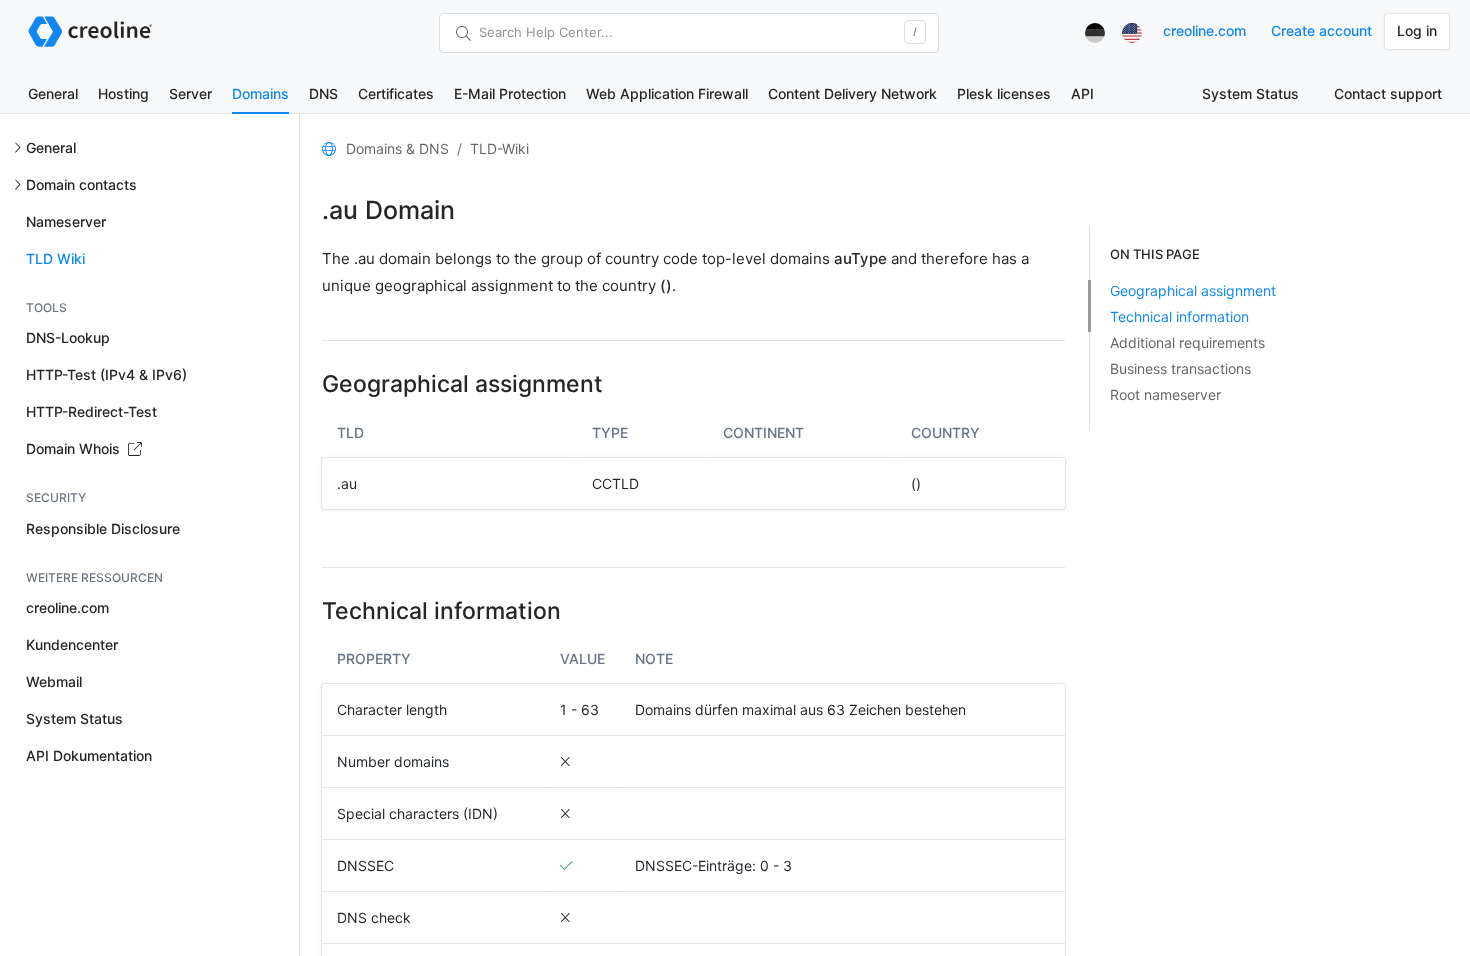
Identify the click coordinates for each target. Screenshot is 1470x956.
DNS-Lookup (68, 337)
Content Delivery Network (852, 93)
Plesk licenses (1004, 93)
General (53, 93)
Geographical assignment (1193, 290)
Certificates (396, 93)
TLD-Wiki (499, 148)
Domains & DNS (397, 148)
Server (190, 93)
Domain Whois (75, 448)
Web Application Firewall (667, 93)
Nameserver (66, 221)
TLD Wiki (55, 258)
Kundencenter (72, 644)
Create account (1321, 30)
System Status (1250, 93)
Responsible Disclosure (103, 528)
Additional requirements (1187, 342)
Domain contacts (81, 184)
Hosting (123, 93)
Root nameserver (1165, 394)
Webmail (54, 681)
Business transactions (1180, 368)
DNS (323, 93)
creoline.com (1204, 30)
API (1082, 93)
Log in (1417, 30)
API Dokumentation (89, 755)
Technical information (1179, 316)
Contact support (1388, 93)
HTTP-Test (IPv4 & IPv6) (106, 374)
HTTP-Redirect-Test (91, 411)
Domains (260, 93)
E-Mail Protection (510, 93)
